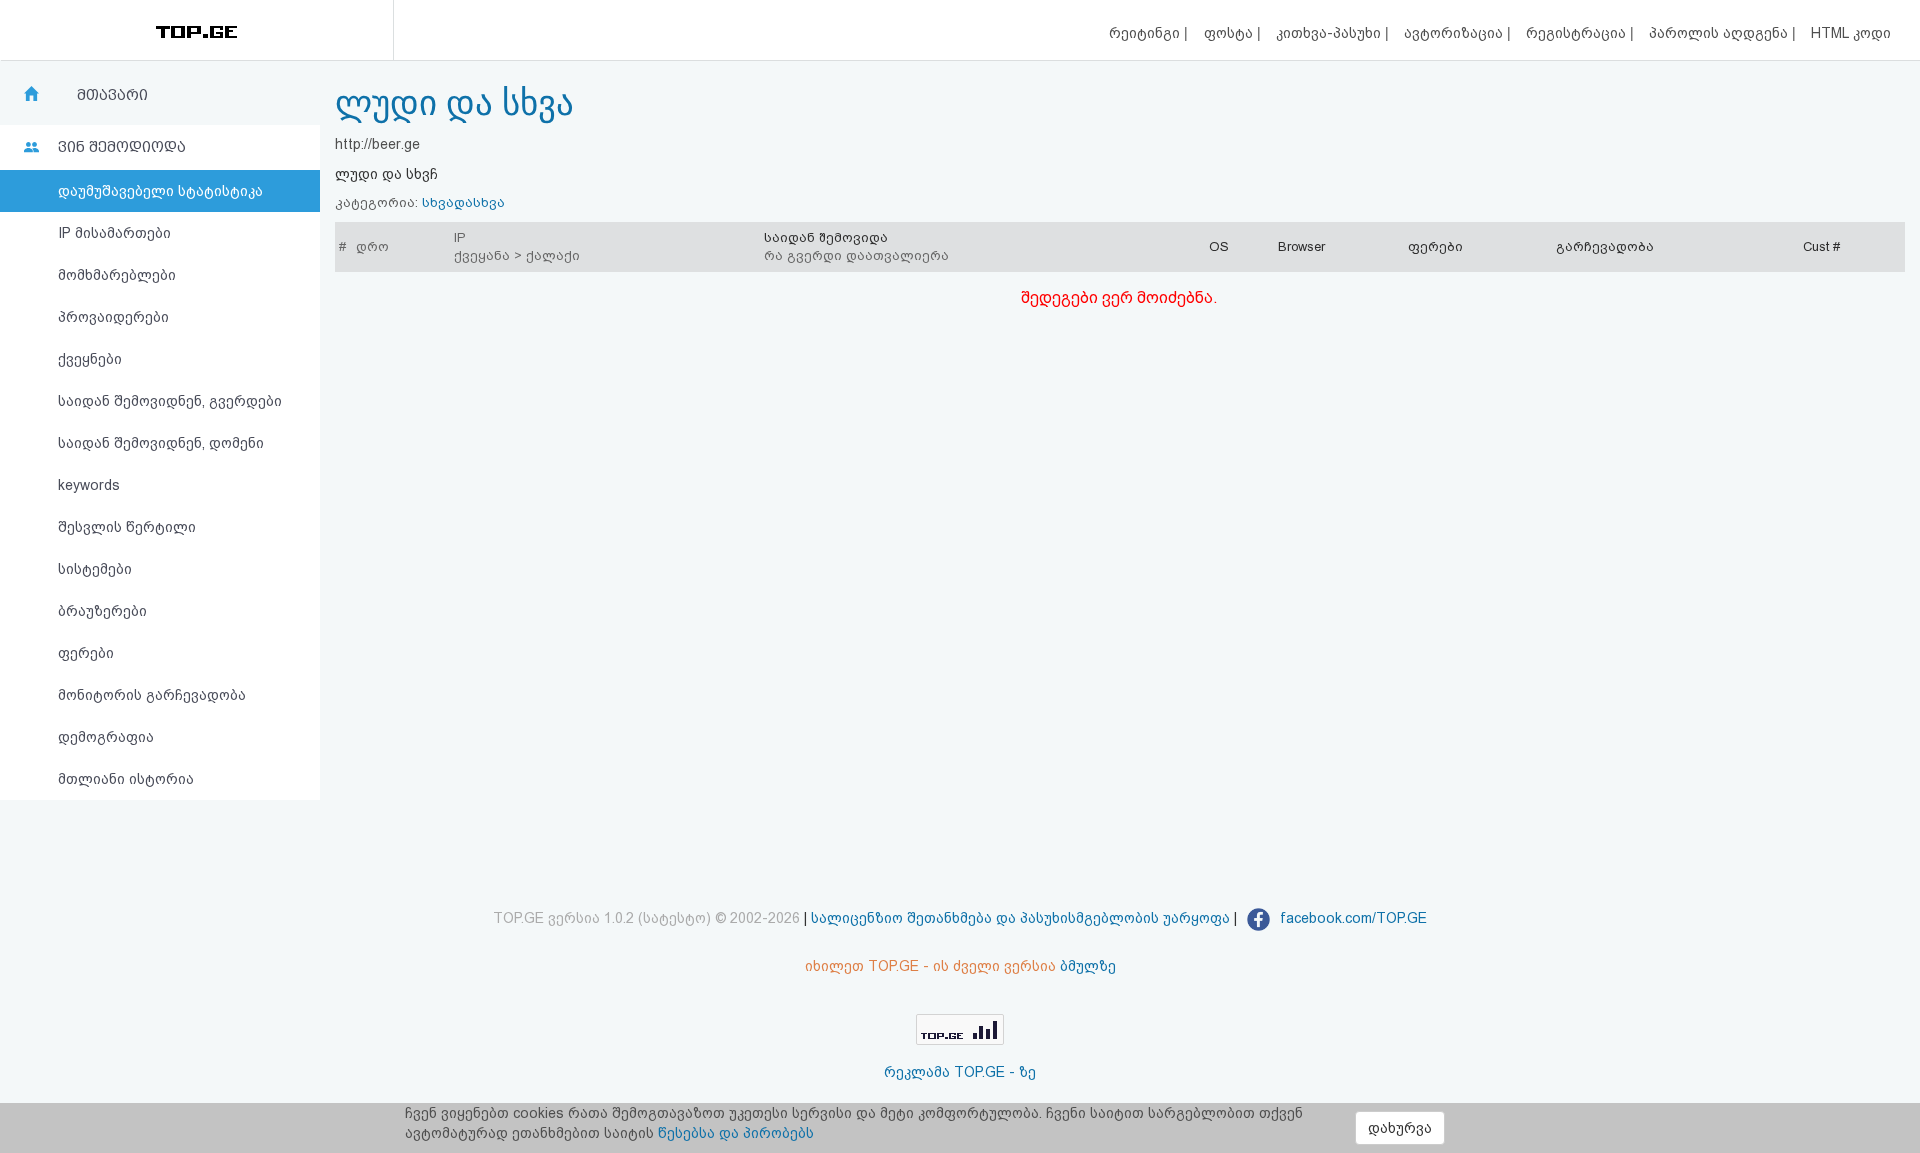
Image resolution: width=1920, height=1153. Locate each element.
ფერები (86, 653)
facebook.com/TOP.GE (1351, 918)
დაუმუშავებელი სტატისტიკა (160, 191)
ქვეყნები (90, 359)
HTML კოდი (1851, 33)
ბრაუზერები (102, 611)
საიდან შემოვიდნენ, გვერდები (170, 401)
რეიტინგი (1146, 33)
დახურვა (1400, 1128)
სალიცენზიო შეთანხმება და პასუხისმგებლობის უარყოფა (1020, 918)
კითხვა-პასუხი (1330, 33)
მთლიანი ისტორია (126, 779)
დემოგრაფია (106, 737)
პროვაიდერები (113, 317)
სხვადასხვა (463, 202)
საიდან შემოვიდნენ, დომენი (161, 443)
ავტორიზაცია (1455, 33)
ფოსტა (1230, 33)
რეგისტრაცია (1578, 33)
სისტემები (95, 569)
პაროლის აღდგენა (1720, 33)
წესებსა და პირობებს (736, 1133)
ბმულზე (1088, 966)
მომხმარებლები (117, 275)
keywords (89, 485)
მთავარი (112, 95)
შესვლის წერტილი (127, 527)
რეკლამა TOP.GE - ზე (960, 1072)
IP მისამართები (114, 233)
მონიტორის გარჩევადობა (152, 695)
